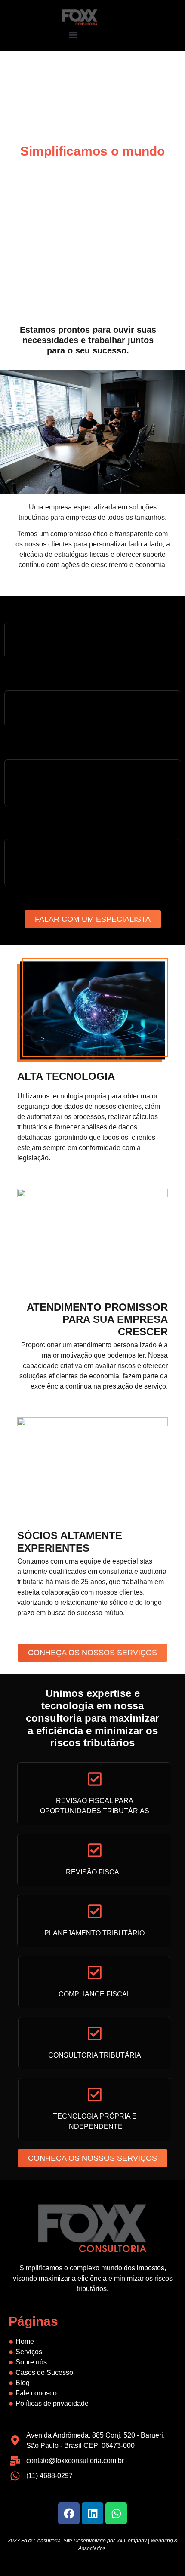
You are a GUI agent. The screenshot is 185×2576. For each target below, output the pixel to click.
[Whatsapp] (116, 2513)
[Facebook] (69, 2513)
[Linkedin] (92, 2513)
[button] (73, 35)
